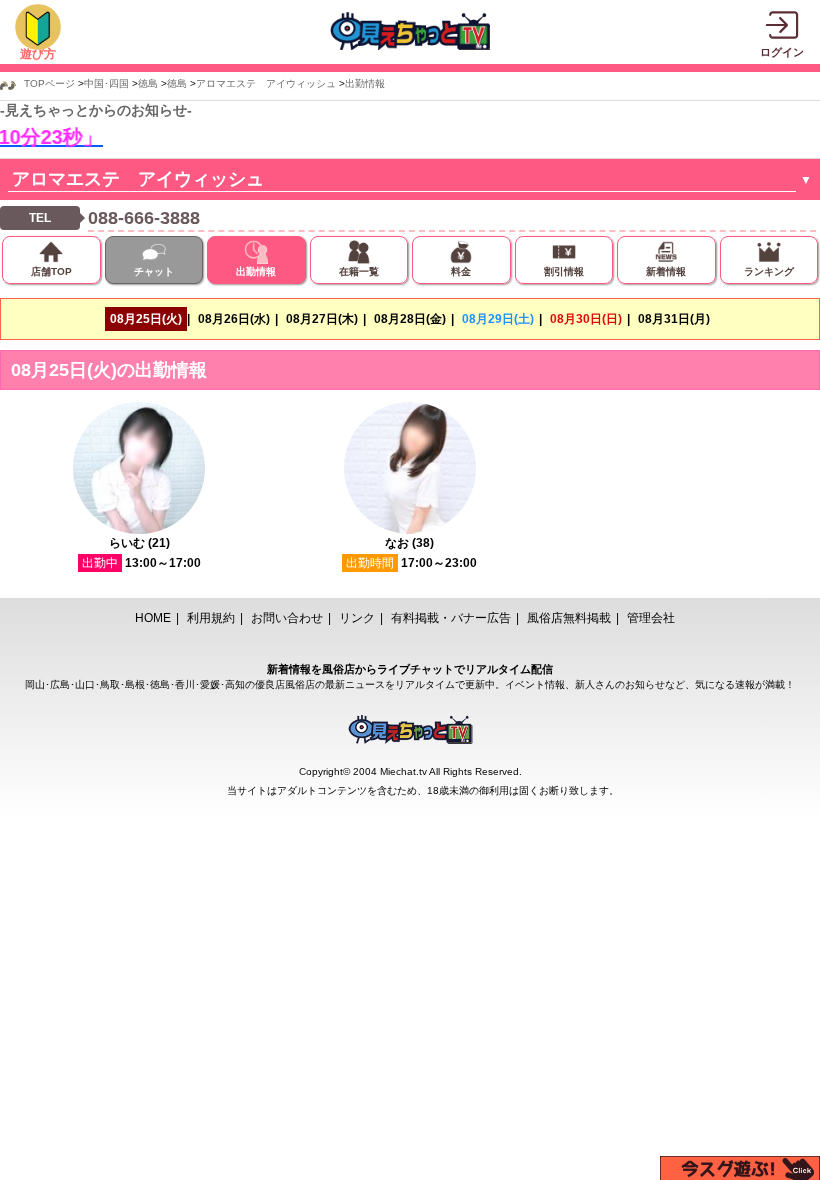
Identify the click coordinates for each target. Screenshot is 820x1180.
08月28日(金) (410, 319)
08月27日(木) (322, 319)
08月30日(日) (586, 319)
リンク (357, 618)
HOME (153, 618)
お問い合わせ (287, 618)
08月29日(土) (498, 319)
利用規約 (211, 618)
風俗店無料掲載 (569, 618)
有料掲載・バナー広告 (451, 618)
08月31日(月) (674, 319)
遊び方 (38, 54)
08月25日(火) (146, 319)
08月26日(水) (234, 319)
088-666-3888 (144, 218)
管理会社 (651, 618)
